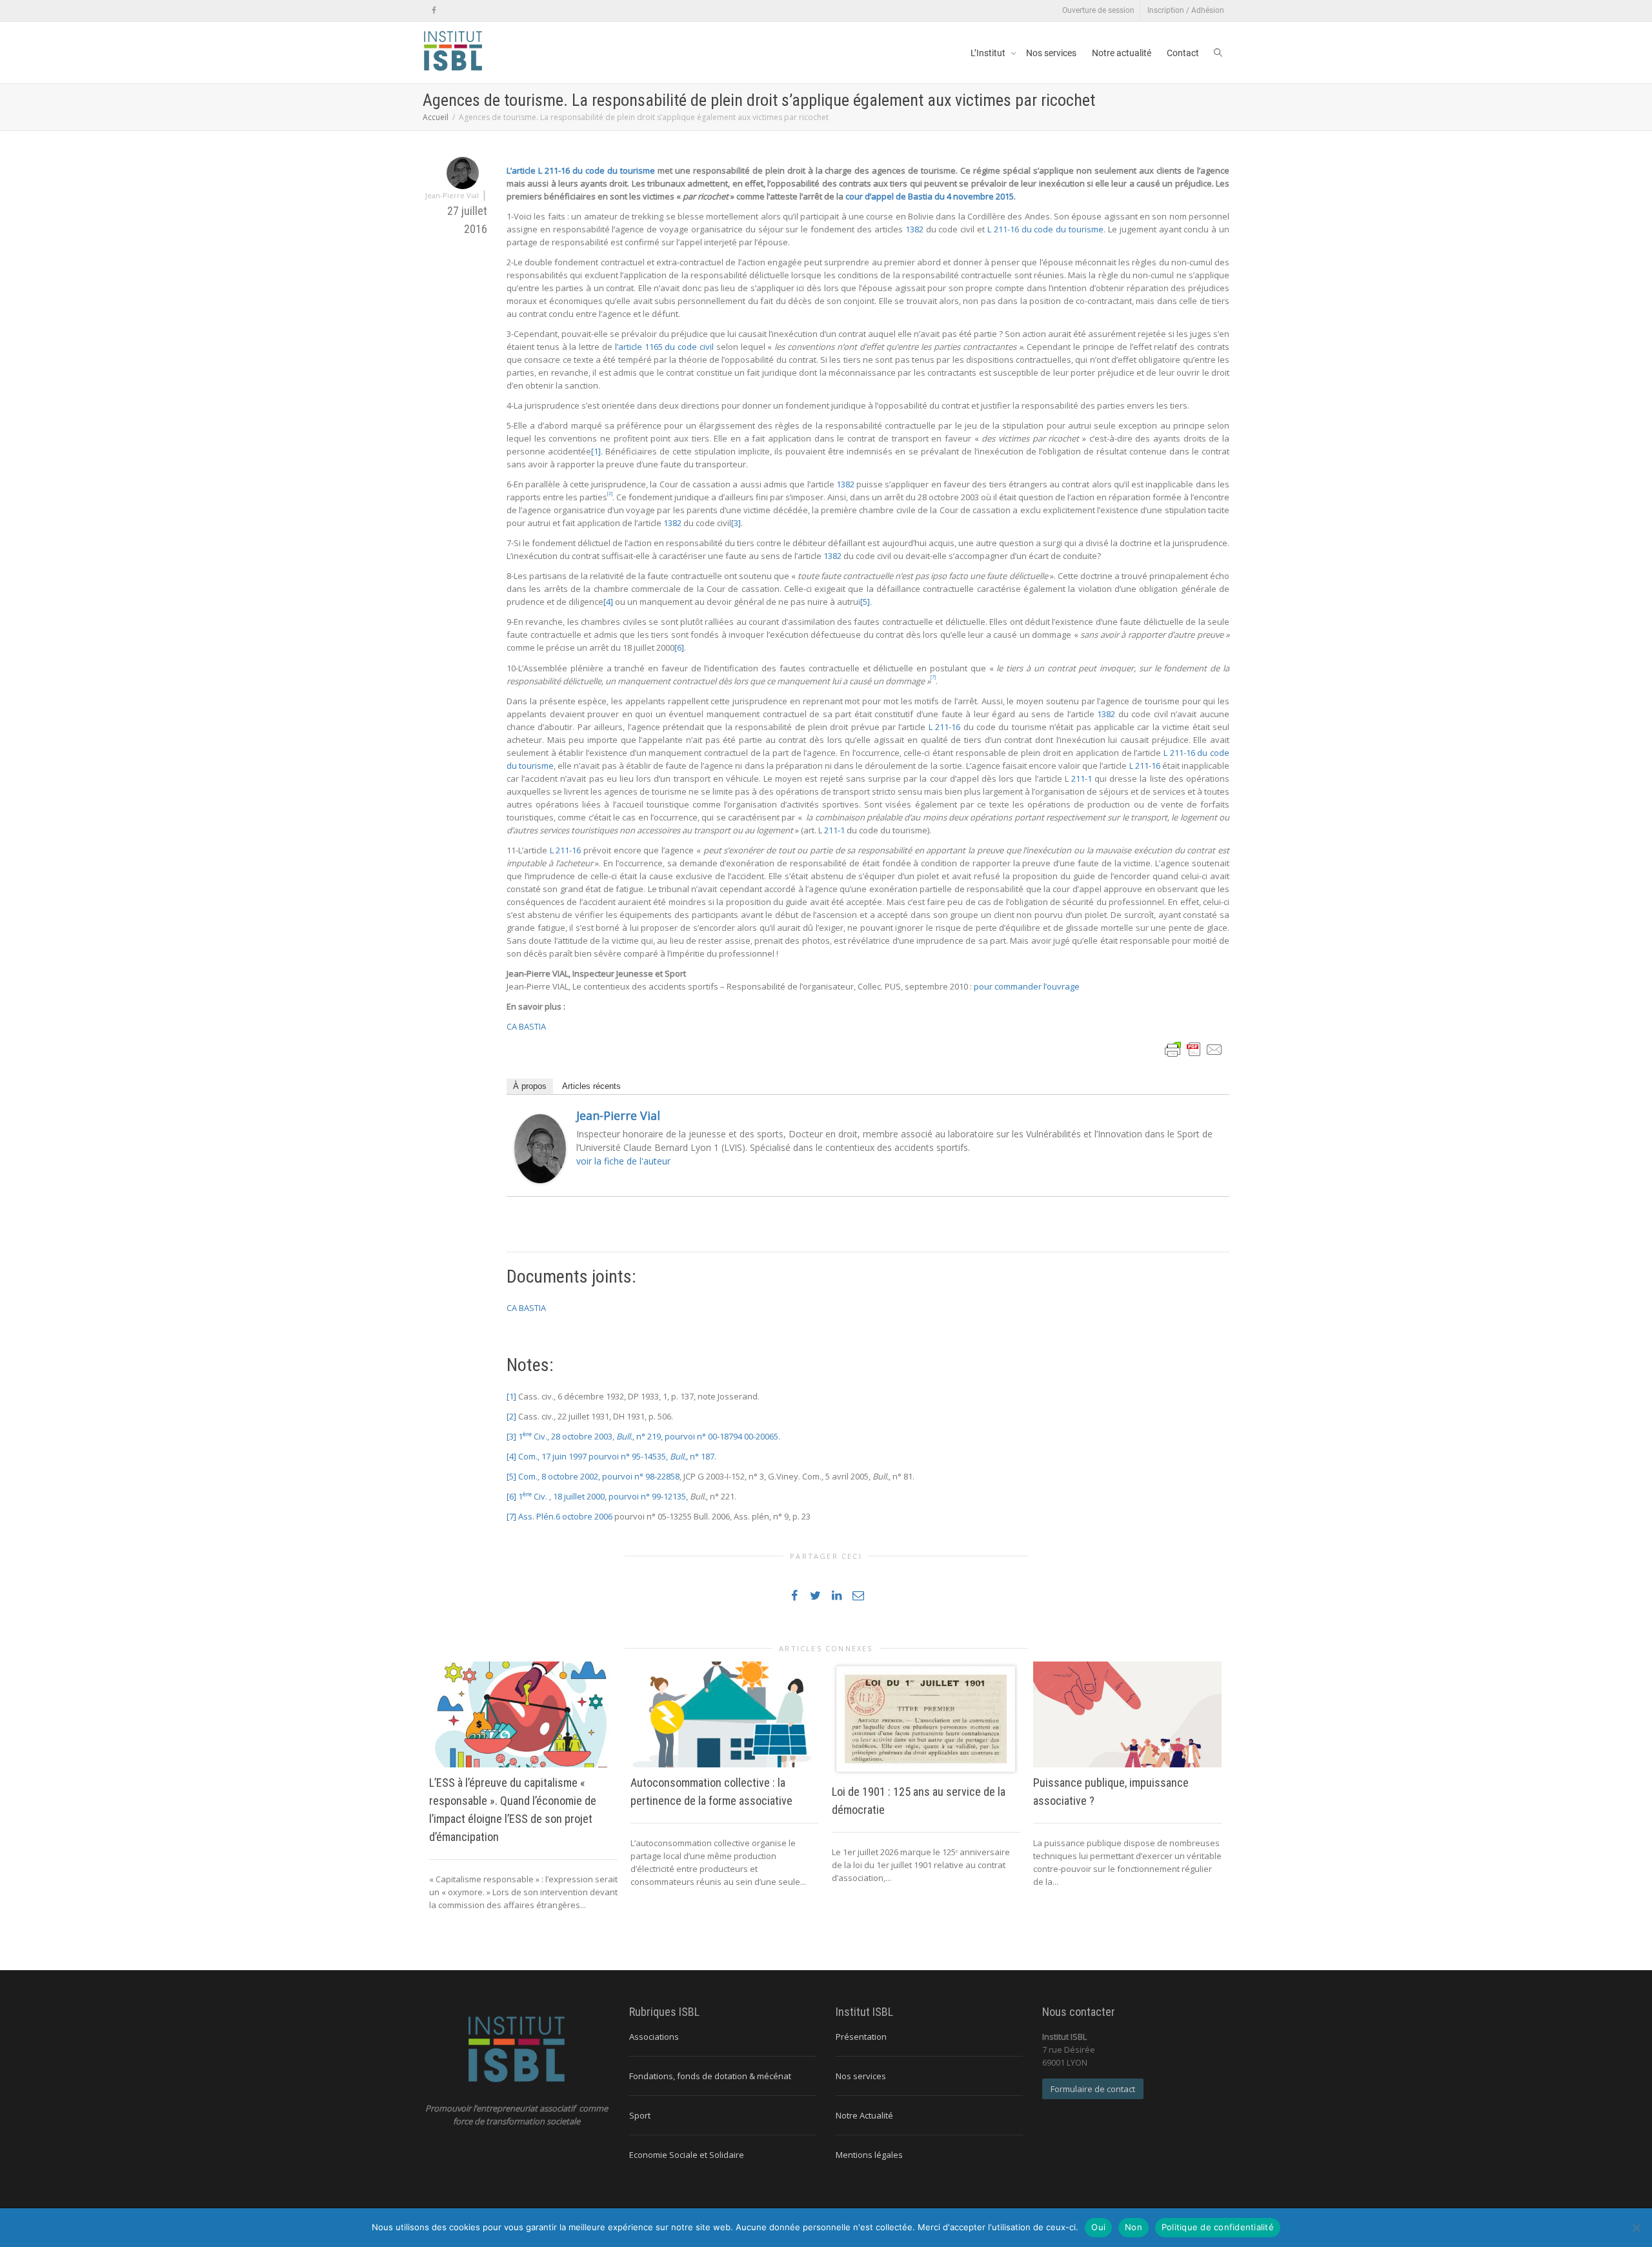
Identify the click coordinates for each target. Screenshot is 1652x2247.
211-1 (1082, 778)
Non (1133, 2227)
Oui (1098, 2227)
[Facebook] (434, 11)
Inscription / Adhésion (1186, 10)
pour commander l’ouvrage (1027, 986)
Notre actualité (1122, 53)
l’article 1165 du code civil (664, 347)
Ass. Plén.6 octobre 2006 (565, 1516)
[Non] (1636, 2228)
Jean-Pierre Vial (618, 1115)
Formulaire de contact (1093, 2089)
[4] (608, 602)
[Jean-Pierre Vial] (540, 1148)
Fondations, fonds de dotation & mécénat (710, 2076)
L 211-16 (944, 727)
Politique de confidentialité (1218, 2227)
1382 (914, 229)
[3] (736, 523)
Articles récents (591, 1086)
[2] (511, 1416)
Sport (640, 2115)
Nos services (1051, 53)
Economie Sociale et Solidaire (687, 2155)
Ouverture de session (1098, 10)
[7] (511, 1516)
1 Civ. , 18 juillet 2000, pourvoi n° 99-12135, (604, 1496)
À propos (530, 1086)
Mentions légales (869, 2155)
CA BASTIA (526, 1026)
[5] (865, 602)
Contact (1183, 53)
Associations (654, 2037)
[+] (523, 1714)
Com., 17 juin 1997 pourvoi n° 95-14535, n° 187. (617, 1456)
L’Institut (989, 53)
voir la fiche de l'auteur (623, 1161)
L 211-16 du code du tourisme (1045, 229)
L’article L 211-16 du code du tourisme (581, 170)
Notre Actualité (864, 2115)
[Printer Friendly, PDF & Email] (1194, 1049)
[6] (679, 647)
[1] (596, 451)
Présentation (861, 2037)
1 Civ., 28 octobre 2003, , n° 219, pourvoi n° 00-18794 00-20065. (649, 1436)
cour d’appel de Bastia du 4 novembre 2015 (930, 196)
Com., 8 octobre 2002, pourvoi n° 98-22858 (599, 1476)
